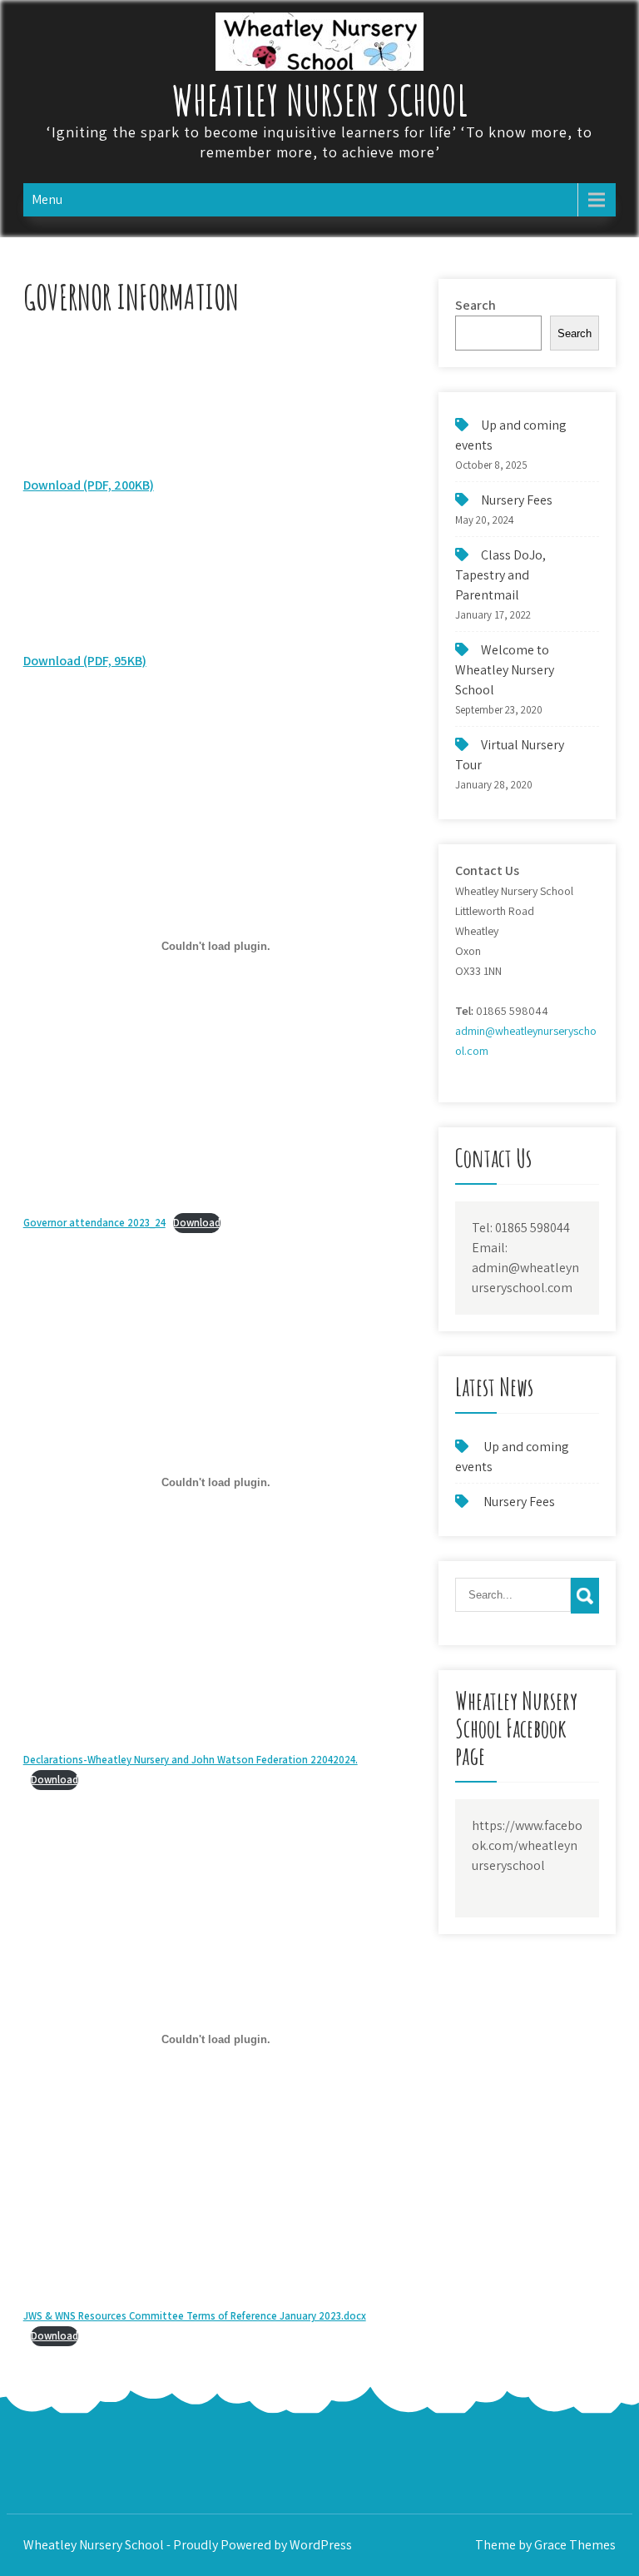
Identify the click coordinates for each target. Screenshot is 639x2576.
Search (476, 305)
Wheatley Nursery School (320, 99)
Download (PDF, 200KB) (89, 485)
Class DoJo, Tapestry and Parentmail (500, 575)
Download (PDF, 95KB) (85, 661)
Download (197, 1223)
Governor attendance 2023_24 (94, 1223)
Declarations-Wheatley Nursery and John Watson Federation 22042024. (191, 1760)
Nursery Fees (517, 500)
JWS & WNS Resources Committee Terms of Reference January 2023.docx (195, 2316)
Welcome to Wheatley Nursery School (505, 670)
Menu (47, 199)
